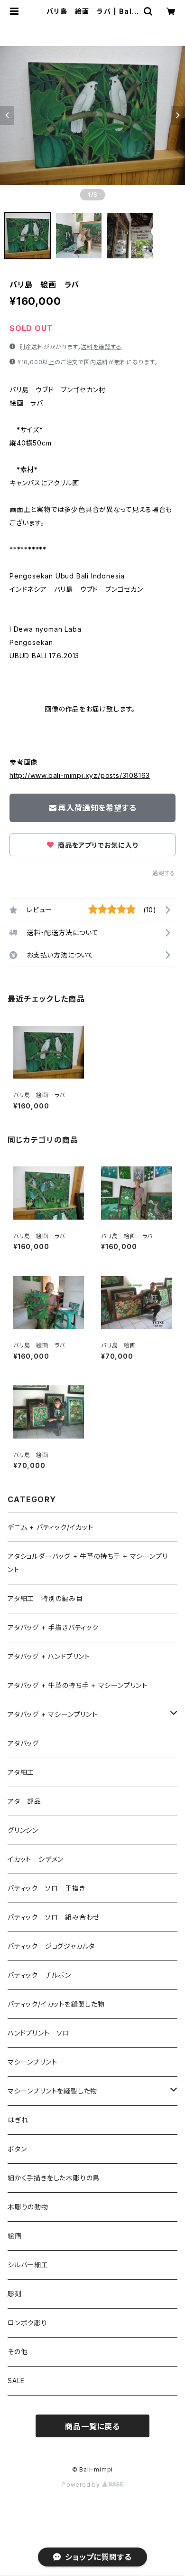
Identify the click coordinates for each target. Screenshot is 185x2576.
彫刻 (15, 2294)
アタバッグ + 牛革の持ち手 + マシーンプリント (78, 1685)
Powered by (82, 2485)
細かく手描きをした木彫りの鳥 (54, 2178)
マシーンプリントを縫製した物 (52, 2091)
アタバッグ (27, 1743)
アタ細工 (21, 1772)
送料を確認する (101, 347)
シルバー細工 (28, 2265)
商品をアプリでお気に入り (97, 845)
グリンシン (23, 1830)
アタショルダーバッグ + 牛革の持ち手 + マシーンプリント (88, 1563)
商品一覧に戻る (92, 2426)
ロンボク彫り (28, 2323)
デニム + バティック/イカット (51, 1527)
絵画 (15, 2236)
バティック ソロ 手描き (46, 1888)
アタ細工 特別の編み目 (45, 1598)
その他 (18, 2352)
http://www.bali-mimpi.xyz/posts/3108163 (80, 775)
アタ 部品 (24, 1801)
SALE (16, 2381)
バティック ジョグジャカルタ (51, 1946)
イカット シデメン (36, 1859)
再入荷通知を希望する (97, 808)
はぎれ (18, 2120)
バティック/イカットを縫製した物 (56, 2004)
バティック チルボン (39, 1975)
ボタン (17, 2149)
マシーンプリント (32, 2062)
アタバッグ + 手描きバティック (53, 1627)
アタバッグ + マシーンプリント (53, 1714)
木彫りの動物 (28, 2207)
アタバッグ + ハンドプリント (49, 1656)
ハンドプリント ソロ (39, 2033)
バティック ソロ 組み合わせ (54, 1917)
